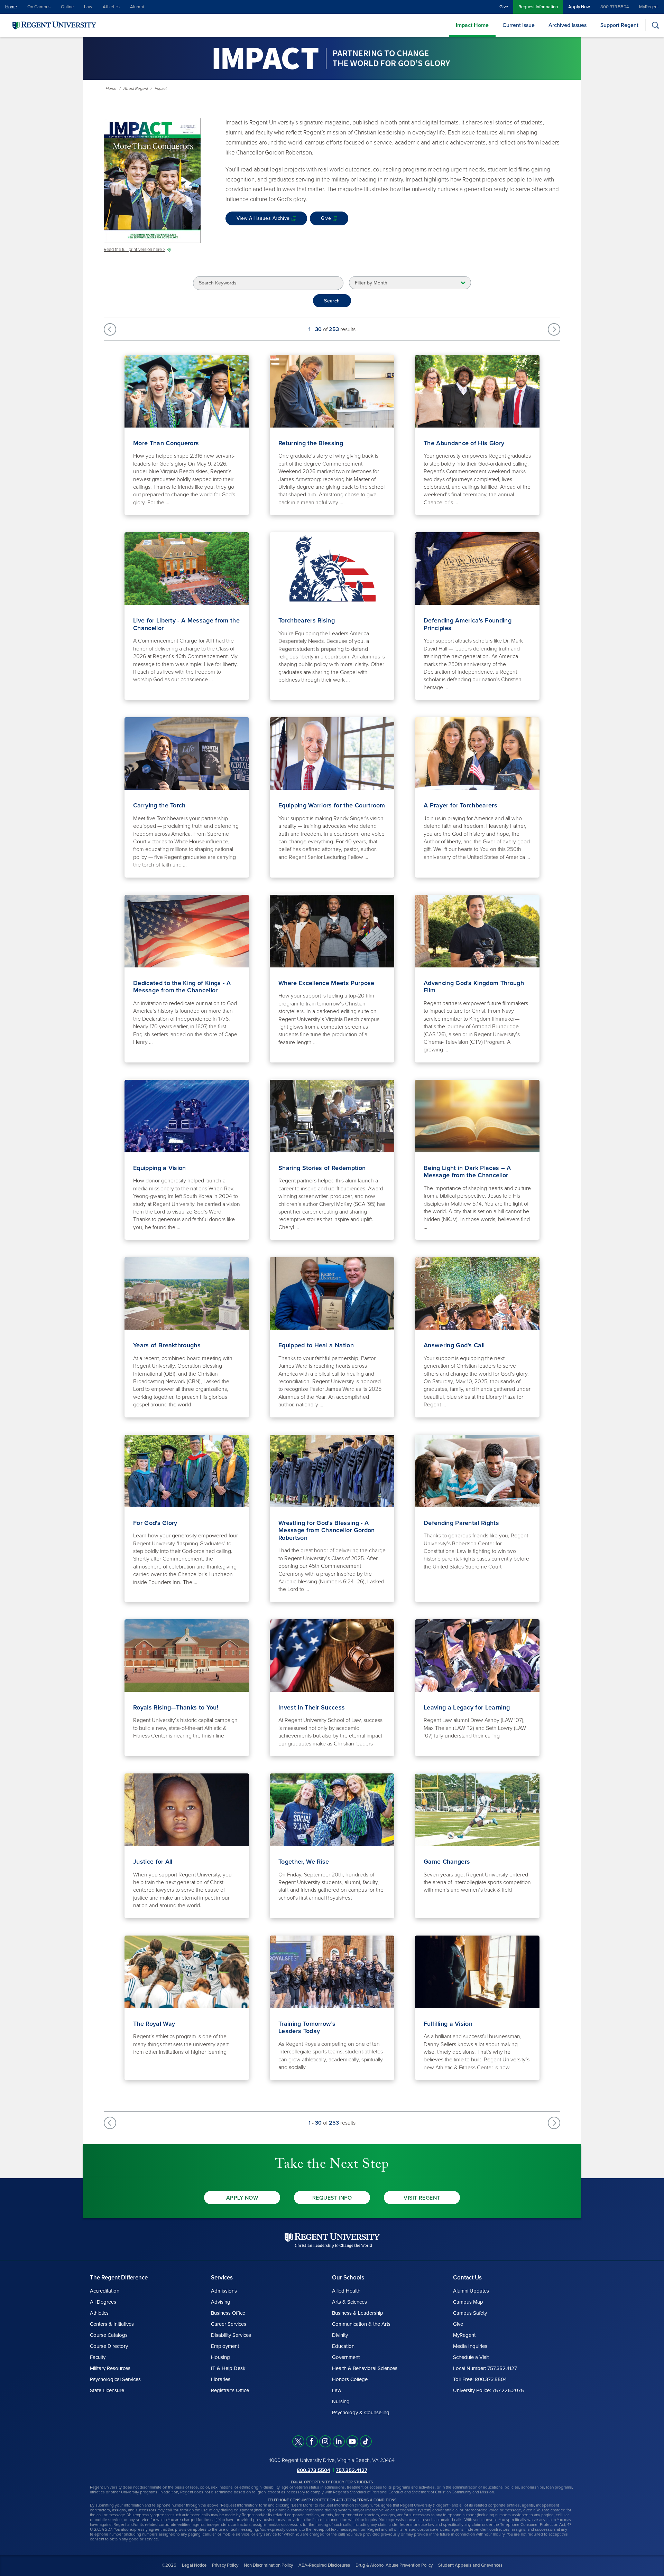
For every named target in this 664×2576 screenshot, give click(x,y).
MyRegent (649, 7)
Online (67, 7)
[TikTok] (366, 2441)
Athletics (111, 7)
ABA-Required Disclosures (324, 2565)
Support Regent (619, 25)
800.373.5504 (615, 7)
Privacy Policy (225, 2565)
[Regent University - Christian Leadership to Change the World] (332, 2240)
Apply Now (579, 7)
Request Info (332, 2198)
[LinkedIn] (339, 2441)
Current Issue (519, 25)
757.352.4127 (352, 2470)
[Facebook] (312, 2441)
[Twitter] (298, 2441)
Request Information (538, 7)
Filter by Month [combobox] (371, 283)
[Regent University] (54, 25)
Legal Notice (194, 2565)
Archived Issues (568, 25)
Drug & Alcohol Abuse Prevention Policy (394, 2565)
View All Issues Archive (263, 218)
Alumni (137, 7)
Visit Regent (422, 2198)
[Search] (655, 25)
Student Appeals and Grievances (470, 2565)
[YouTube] (352, 2441)
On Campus (39, 7)
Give (504, 7)
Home (11, 7)
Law (88, 7)
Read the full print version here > (134, 250)
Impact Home (472, 25)
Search (332, 301)
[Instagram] (325, 2441)
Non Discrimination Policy (268, 2565)
